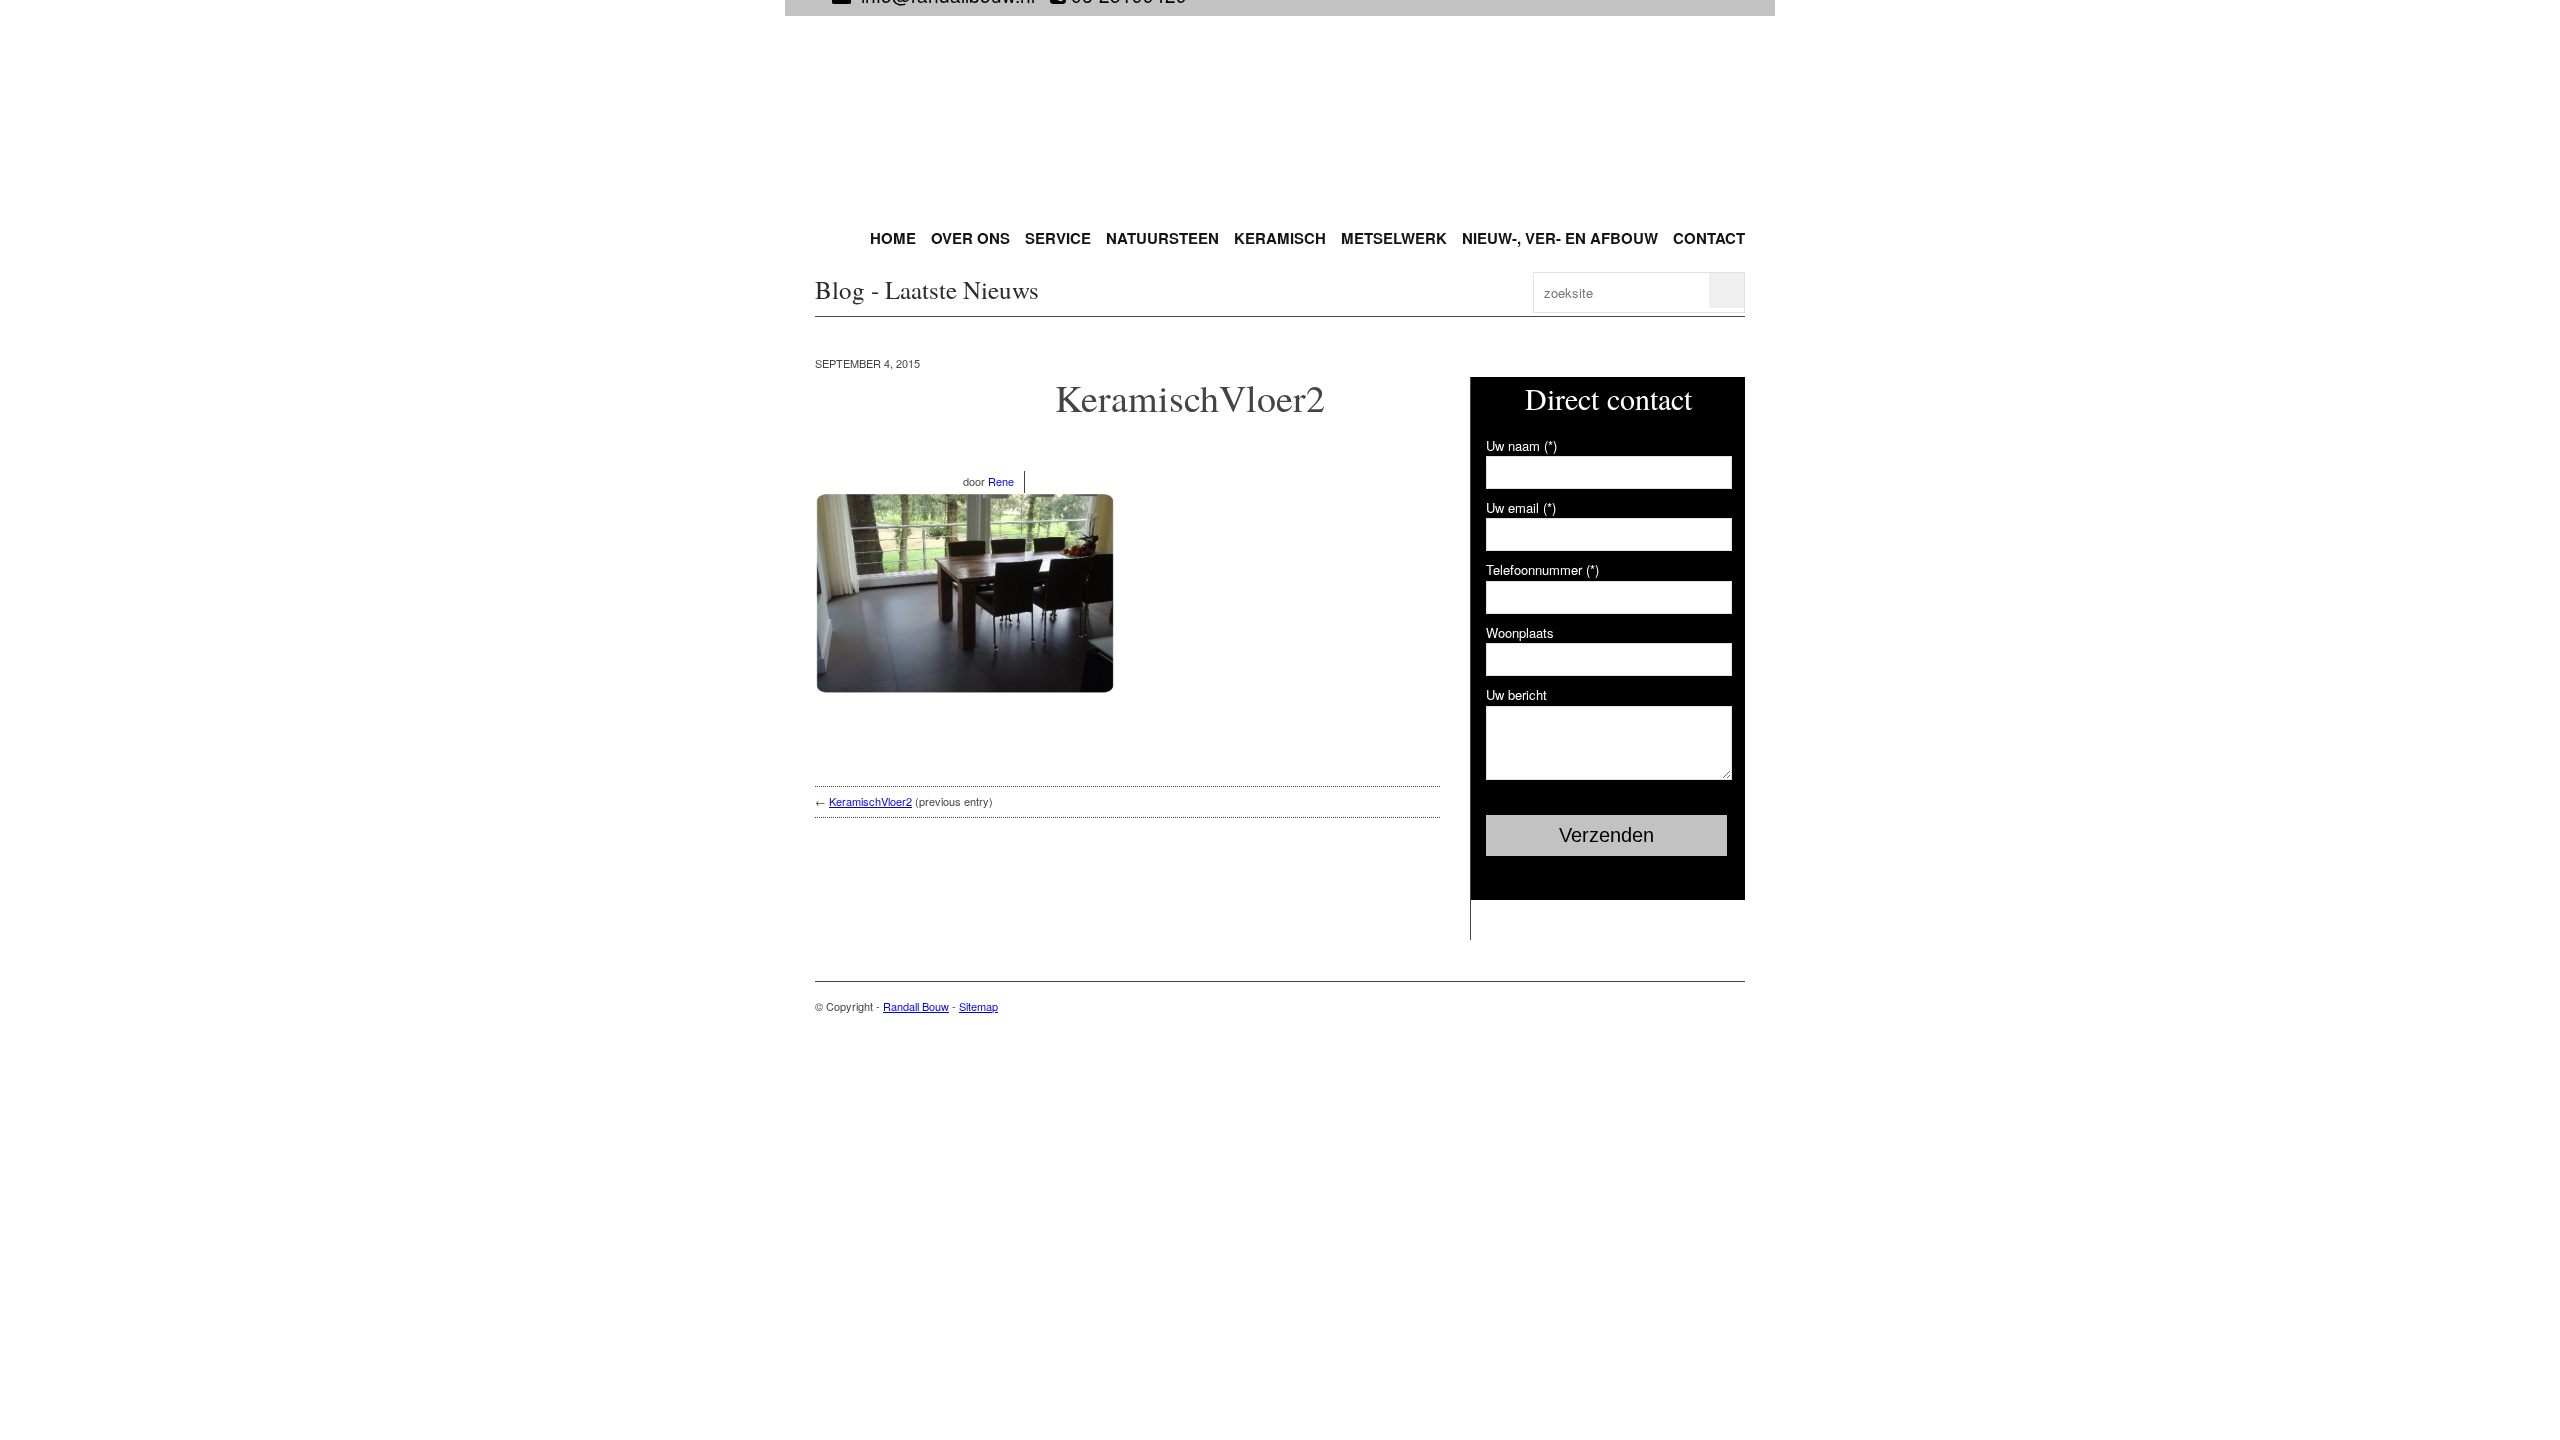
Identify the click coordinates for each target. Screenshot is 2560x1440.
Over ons (970, 238)
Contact (1709, 238)
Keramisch (1280, 238)
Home (893, 238)
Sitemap (978, 1006)
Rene (1001, 481)
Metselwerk (1394, 238)
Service (1058, 238)
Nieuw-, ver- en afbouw (1560, 238)
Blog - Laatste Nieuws (927, 289)
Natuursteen (1162, 238)
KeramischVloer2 (1190, 397)
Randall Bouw (916, 1006)
